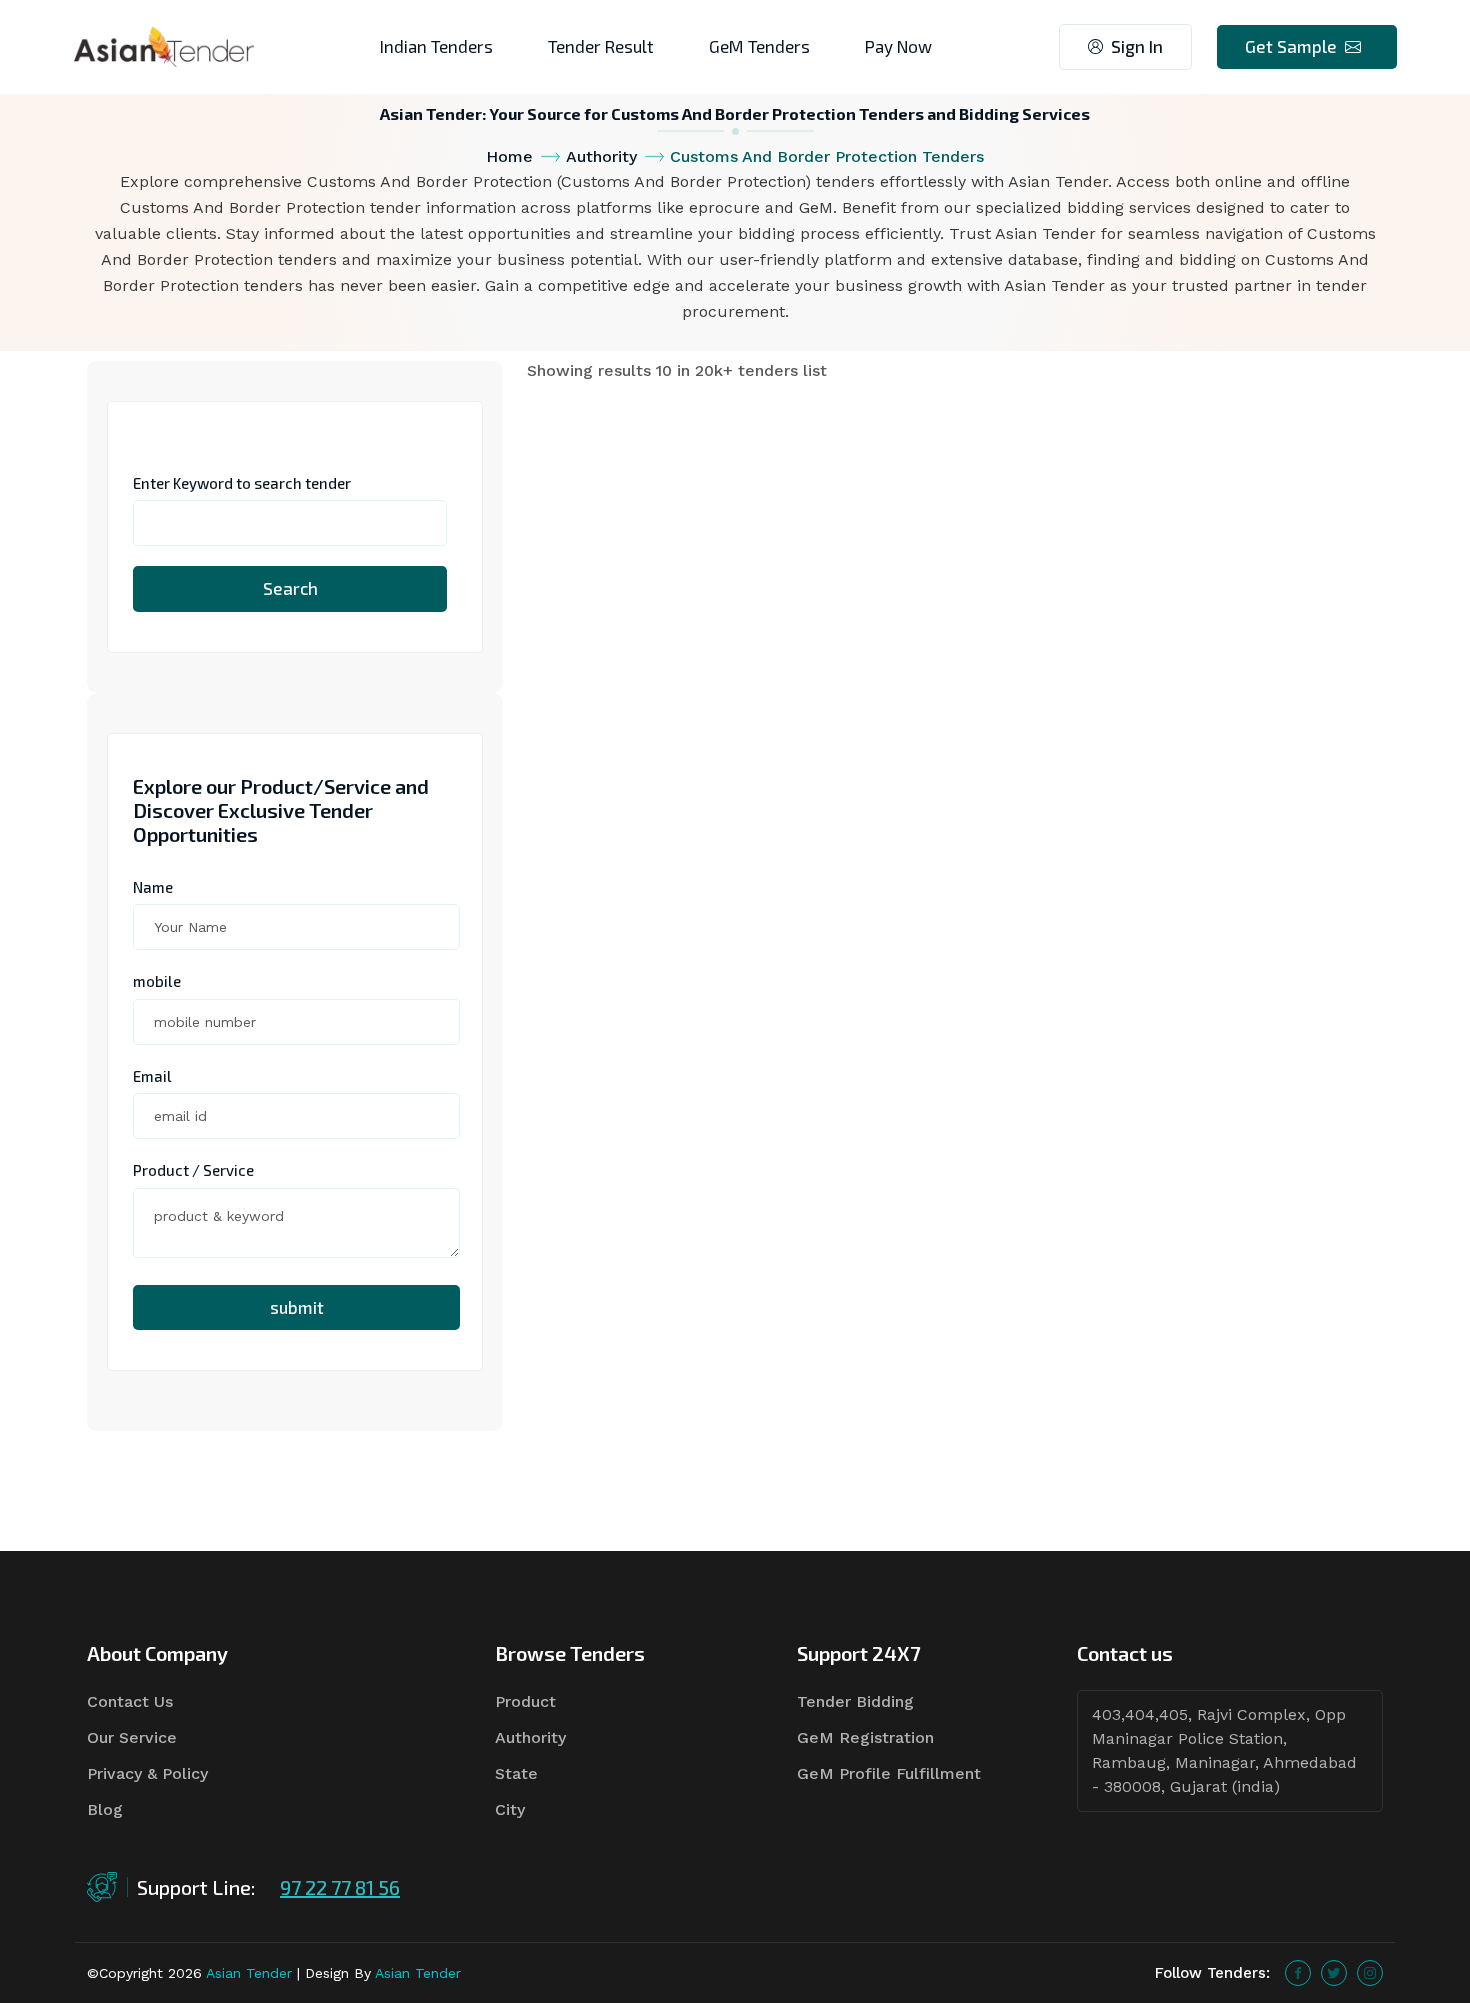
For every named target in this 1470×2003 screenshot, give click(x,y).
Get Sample (1291, 46)
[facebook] (1298, 1973)
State (516, 1773)
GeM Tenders (759, 46)
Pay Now (898, 46)
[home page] (164, 45)
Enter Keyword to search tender (242, 483)
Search (290, 588)
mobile (157, 981)
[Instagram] (1370, 1973)
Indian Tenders (436, 46)
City (510, 1809)
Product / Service (193, 1170)
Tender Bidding (855, 1701)
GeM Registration (865, 1737)
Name (153, 887)
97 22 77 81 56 (340, 1887)
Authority (601, 156)
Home (509, 156)
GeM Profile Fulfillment (889, 1773)
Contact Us (130, 1701)
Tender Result (601, 46)
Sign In (1137, 46)
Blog (105, 1809)
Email (152, 1076)
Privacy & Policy (147, 1773)
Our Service (132, 1737)
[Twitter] (1334, 1973)
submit (297, 1307)
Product (525, 1701)
